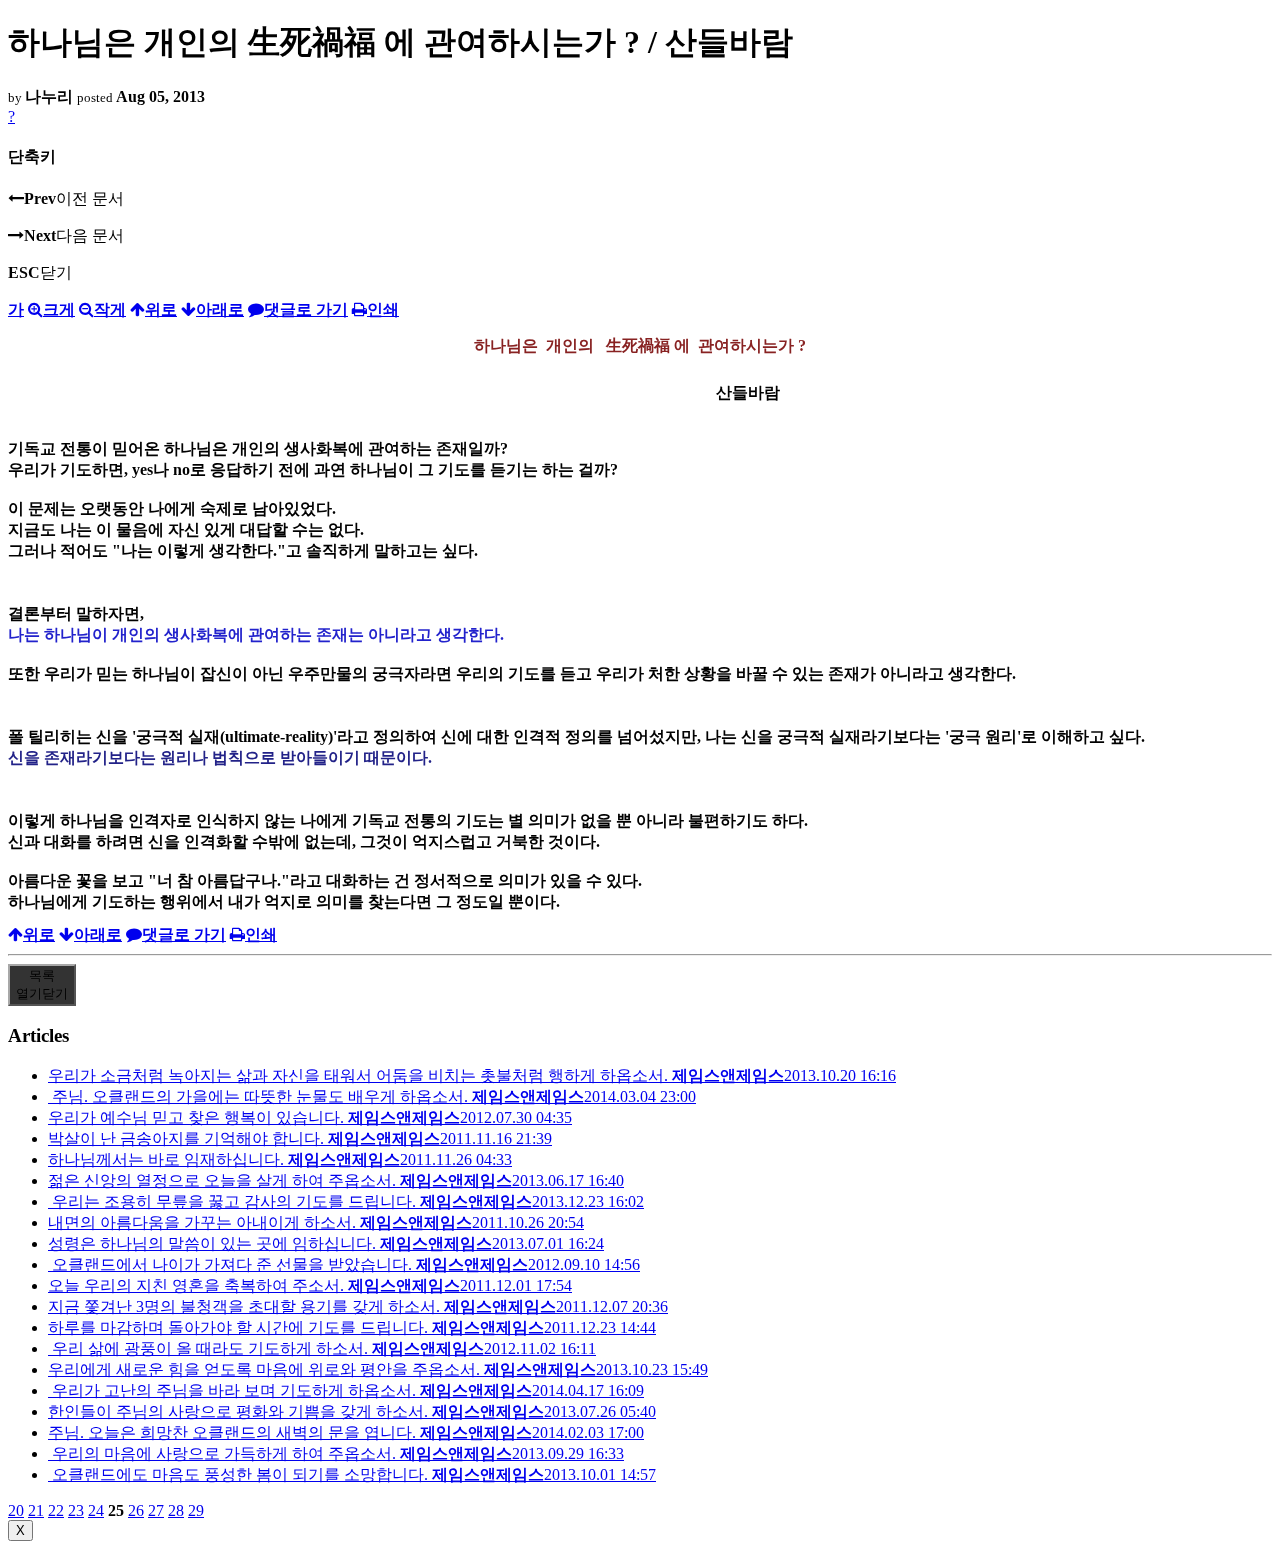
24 (96, 1510)
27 (156, 1510)
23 (76, 1510)
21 (36, 1510)
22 (56, 1510)
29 (196, 1510)
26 (136, 1510)
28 (176, 1510)
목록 (42, 984)
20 (16, 1510)
